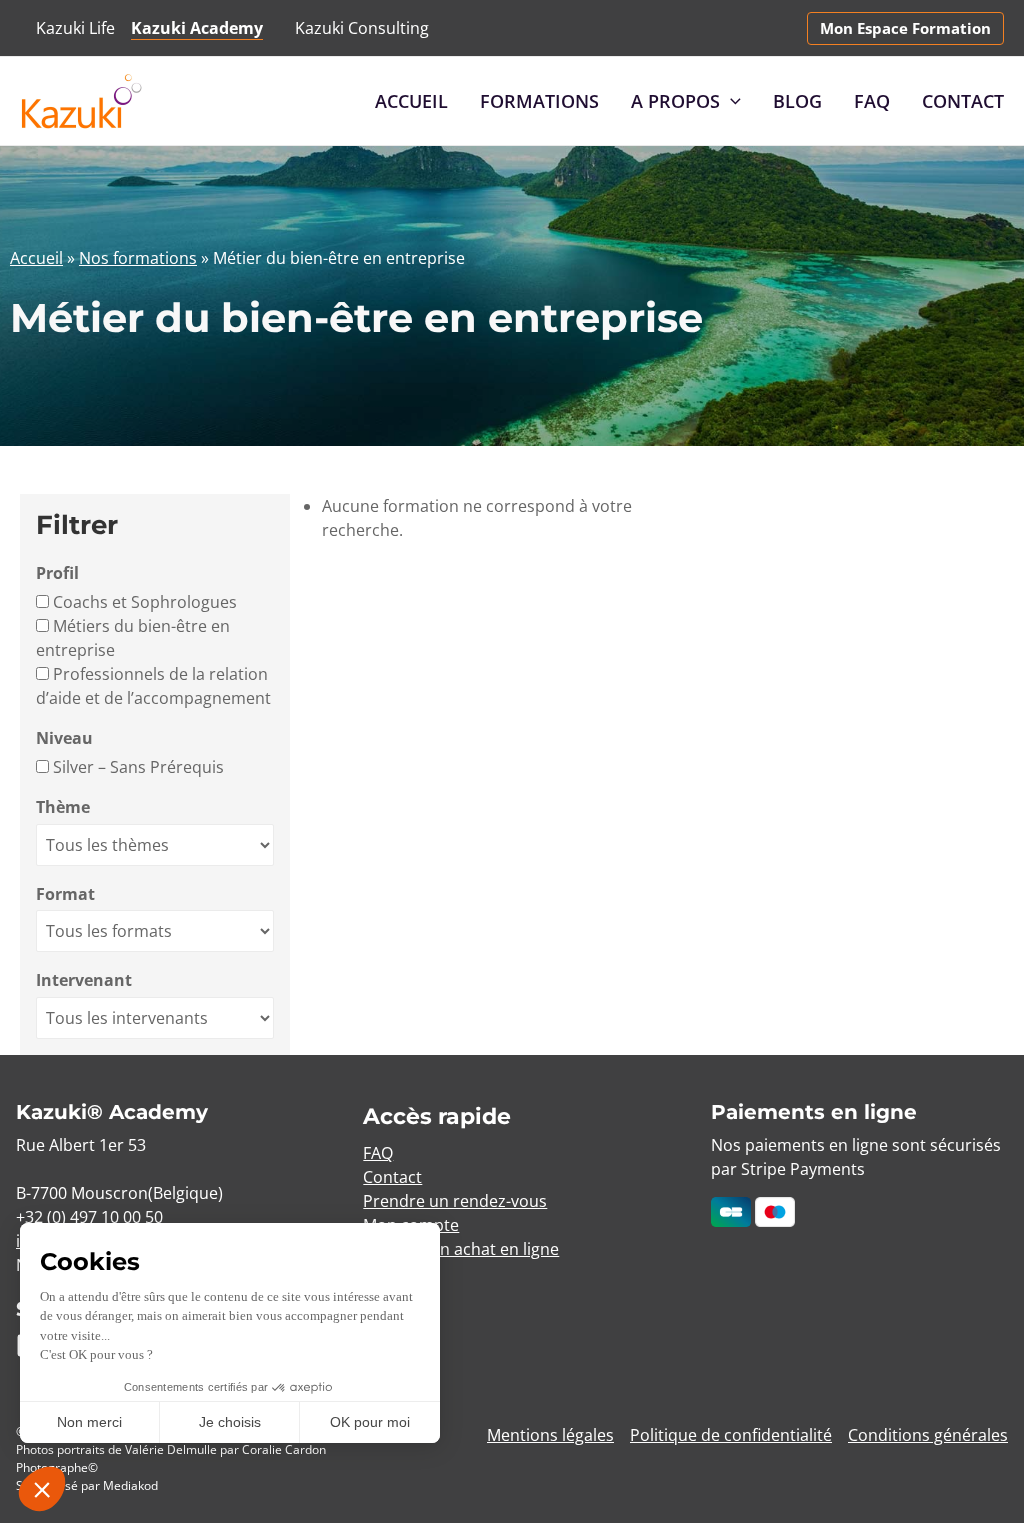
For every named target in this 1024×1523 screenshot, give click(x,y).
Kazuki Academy (197, 28)
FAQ (872, 101)
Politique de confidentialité (731, 1435)
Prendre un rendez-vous (455, 1201)
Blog (797, 101)
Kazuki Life (75, 28)
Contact (963, 101)
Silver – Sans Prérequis (136, 767)
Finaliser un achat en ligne (461, 1249)
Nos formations (138, 258)
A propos (675, 101)
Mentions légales (550, 1435)
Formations (539, 101)
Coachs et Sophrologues (143, 602)
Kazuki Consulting (362, 28)
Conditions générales (928, 1435)
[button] (905, 28)
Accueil (411, 101)
